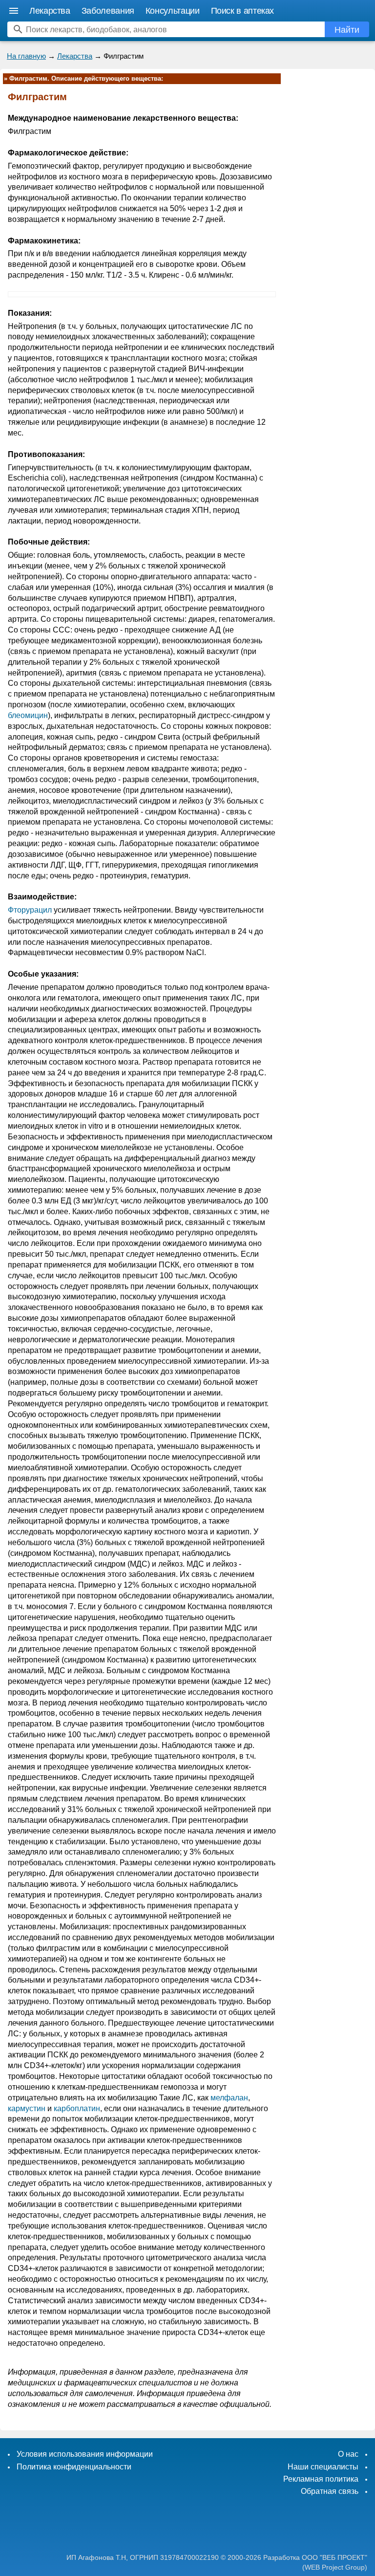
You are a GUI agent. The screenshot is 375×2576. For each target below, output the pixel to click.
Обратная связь (330, 2491)
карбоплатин (77, 2108)
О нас (348, 2454)
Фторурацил (30, 910)
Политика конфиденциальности (74, 2467)
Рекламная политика (321, 2479)
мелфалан (229, 2098)
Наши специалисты (323, 2467)
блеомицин (28, 715)
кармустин (27, 2108)
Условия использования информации (85, 2454)
